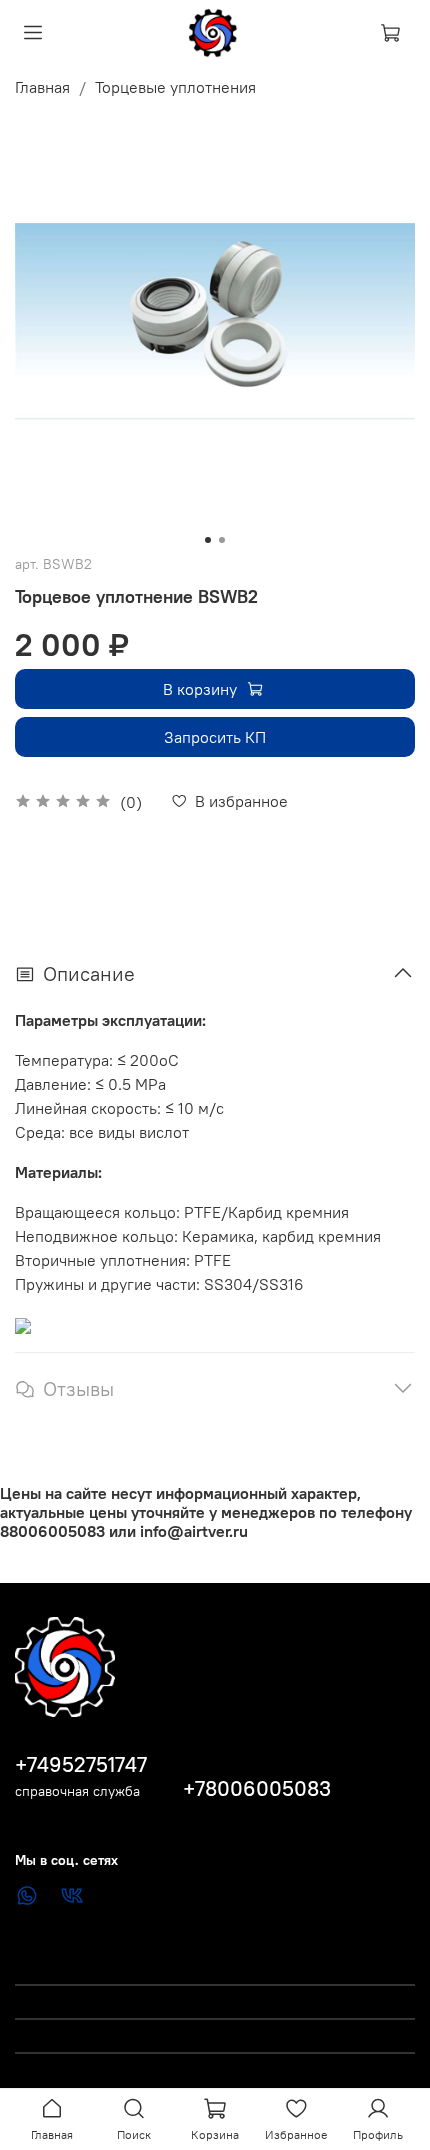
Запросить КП (215, 737)
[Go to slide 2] (222, 540)
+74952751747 (81, 1764)
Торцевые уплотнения (175, 87)
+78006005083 (257, 1788)
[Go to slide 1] (208, 540)
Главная (42, 87)
